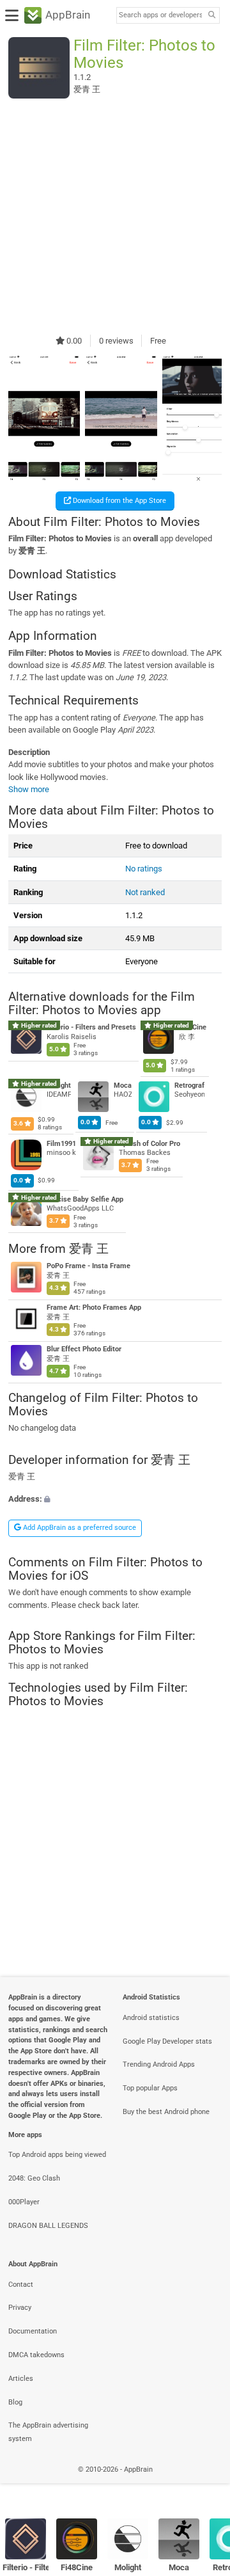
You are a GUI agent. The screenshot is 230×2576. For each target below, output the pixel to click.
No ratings (144, 869)
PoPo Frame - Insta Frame (88, 1266)
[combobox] (160, 15)
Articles (21, 2379)
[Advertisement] (115, 216)
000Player (24, 2202)
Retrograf (189, 1085)
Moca (123, 1085)
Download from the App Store (119, 501)
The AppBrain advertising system (48, 2432)
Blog (15, 2402)
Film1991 (61, 1144)
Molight (128, 2567)
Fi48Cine (77, 2567)
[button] (115, 1499)
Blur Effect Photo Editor (84, 1349)
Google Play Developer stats (167, 2041)
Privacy (20, 2308)
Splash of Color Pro (149, 1144)
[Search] (211, 16)
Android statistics (151, 2018)
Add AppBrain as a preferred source (79, 1528)
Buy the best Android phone (166, 2112)
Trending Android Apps (159, 2064)
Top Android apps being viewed (57, 2155)
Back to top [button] (204, 2483)
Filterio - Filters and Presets (91, 1028)
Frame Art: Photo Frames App (94, 1308)
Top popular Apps (150, 2088)
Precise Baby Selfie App (85, 1199)
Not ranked (145, 892)
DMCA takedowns (36, 2355)
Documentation (33, 2331)
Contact (21, 2285)
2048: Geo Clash (34, 2178)
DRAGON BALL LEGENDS (48, 2226)
